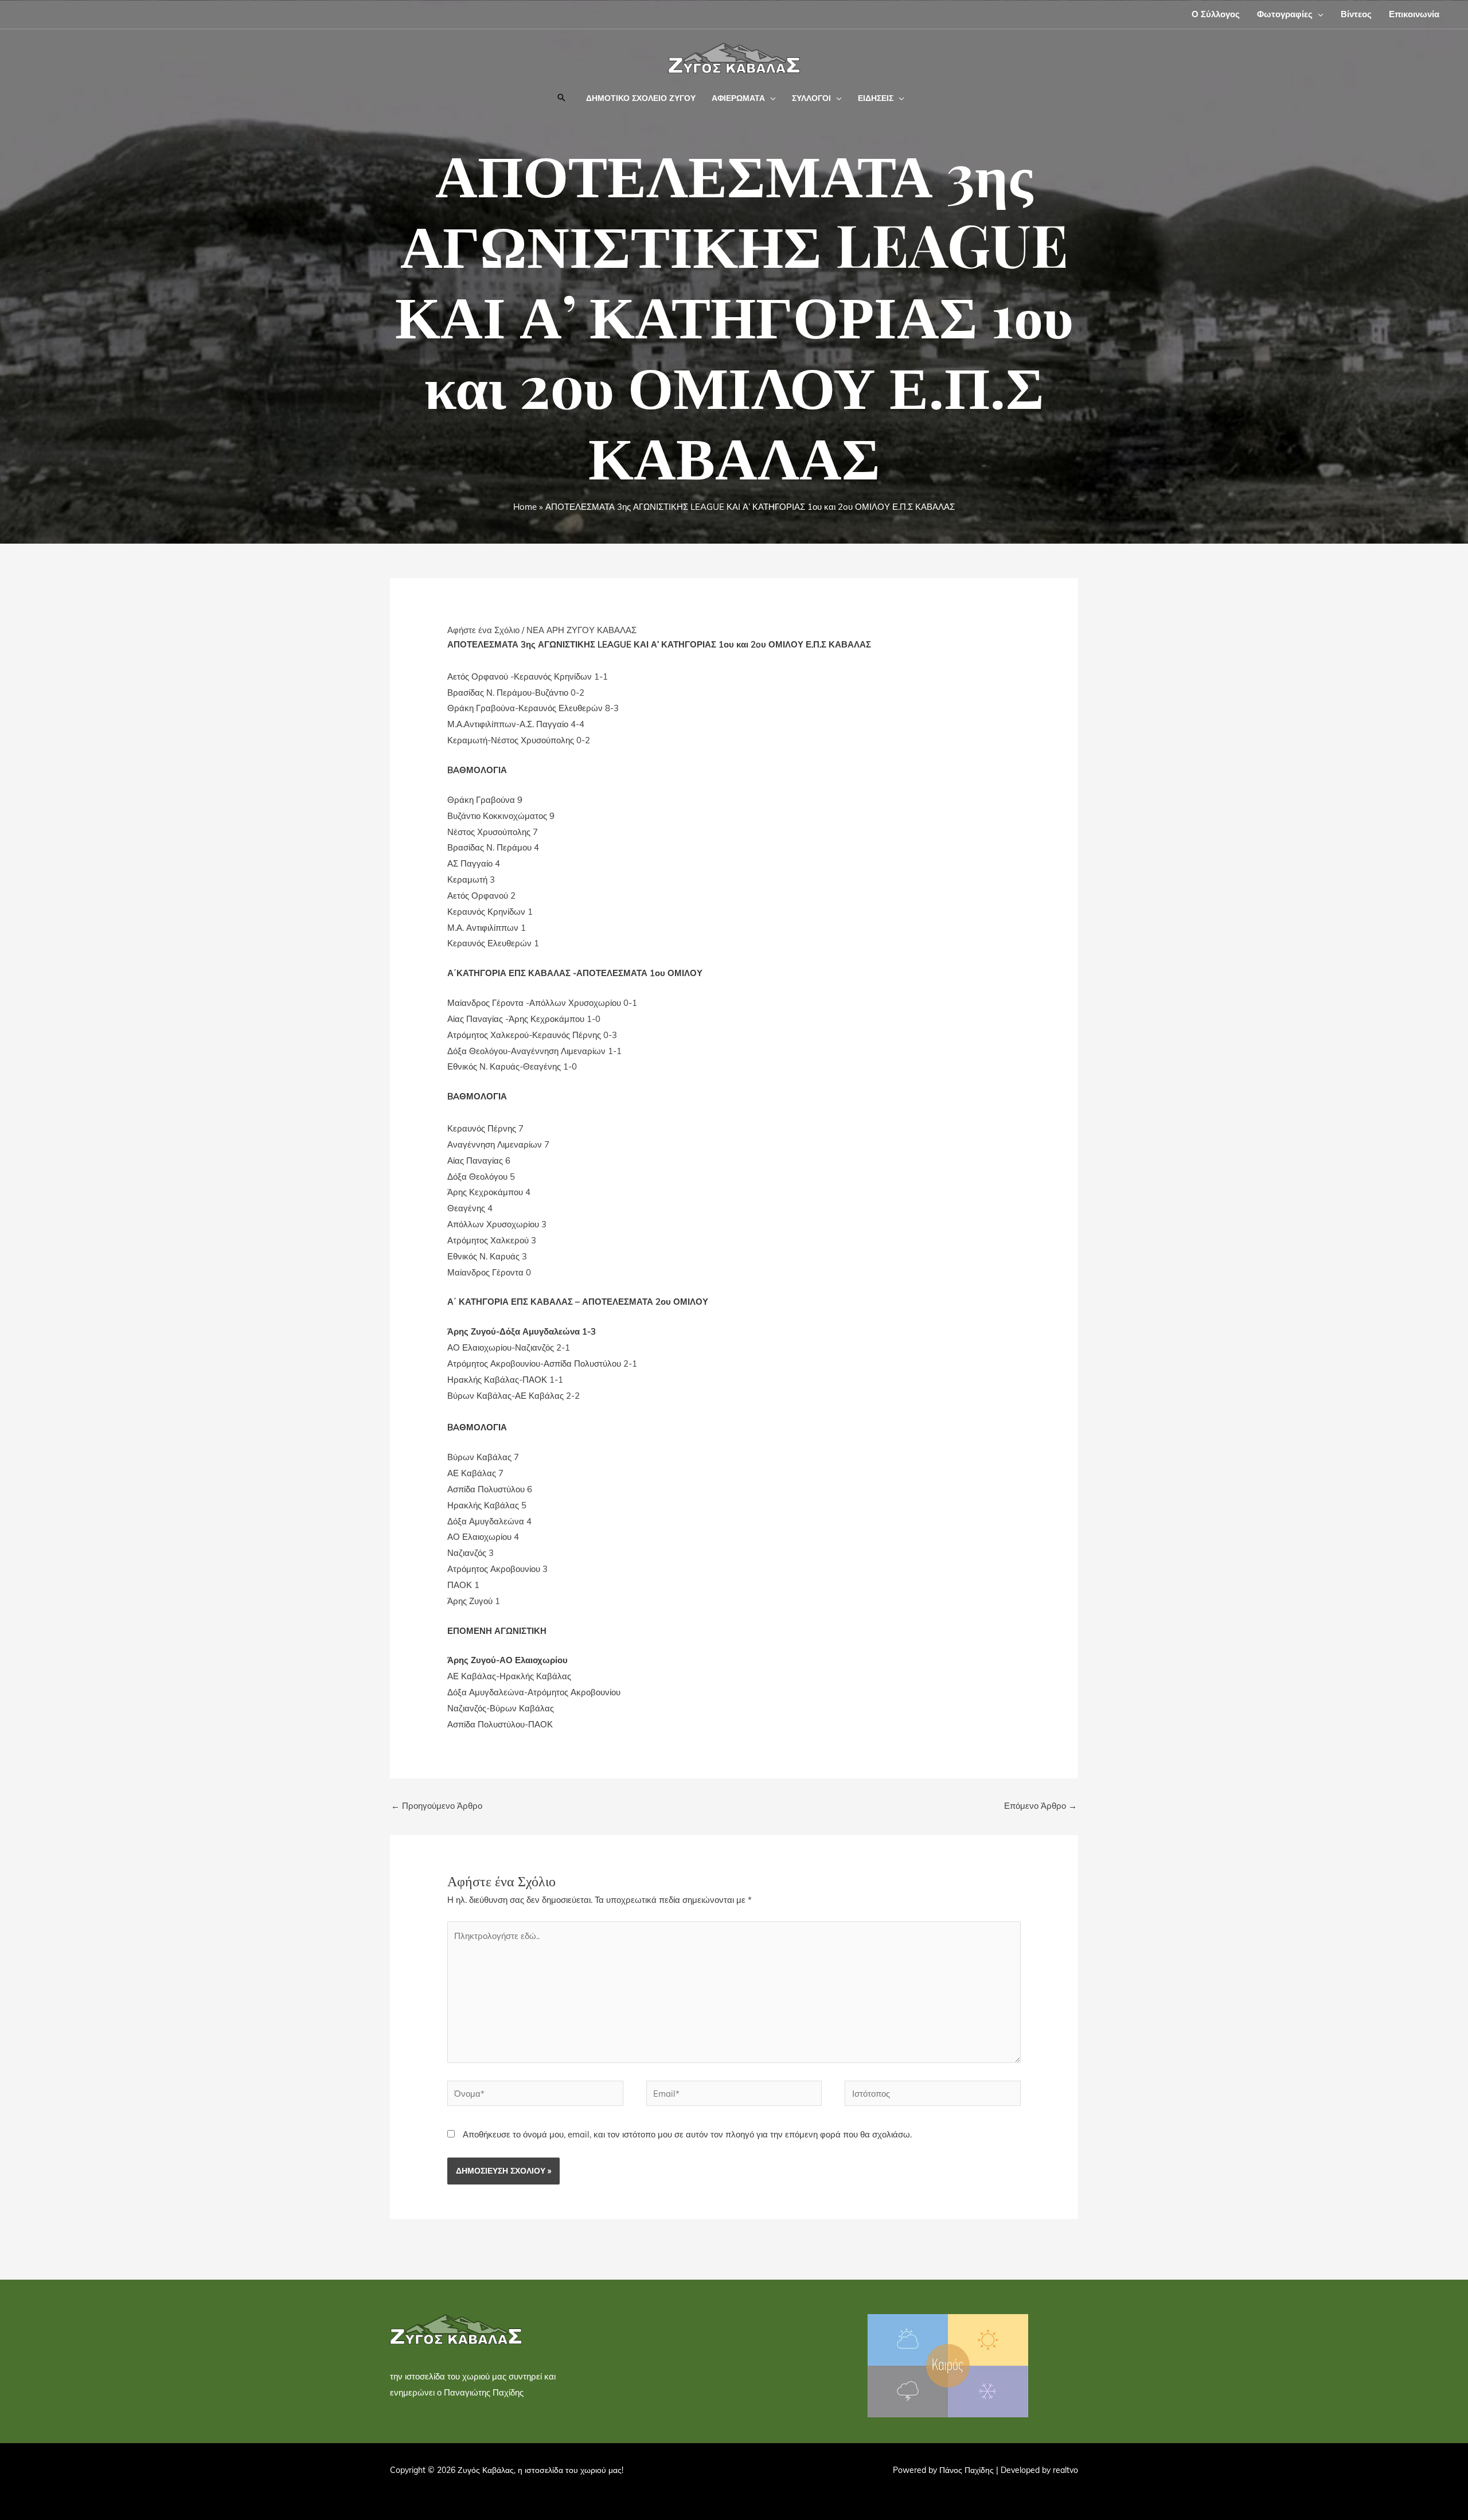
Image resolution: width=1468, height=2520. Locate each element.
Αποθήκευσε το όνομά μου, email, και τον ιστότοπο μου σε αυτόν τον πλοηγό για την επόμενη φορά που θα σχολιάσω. (687, 2134)
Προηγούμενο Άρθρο (437, 1806)
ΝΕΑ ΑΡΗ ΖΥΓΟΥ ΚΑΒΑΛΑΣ (581, 630)
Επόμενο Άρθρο (1041, 1806)
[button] (1318, 14)
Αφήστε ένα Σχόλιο (483, 630)
